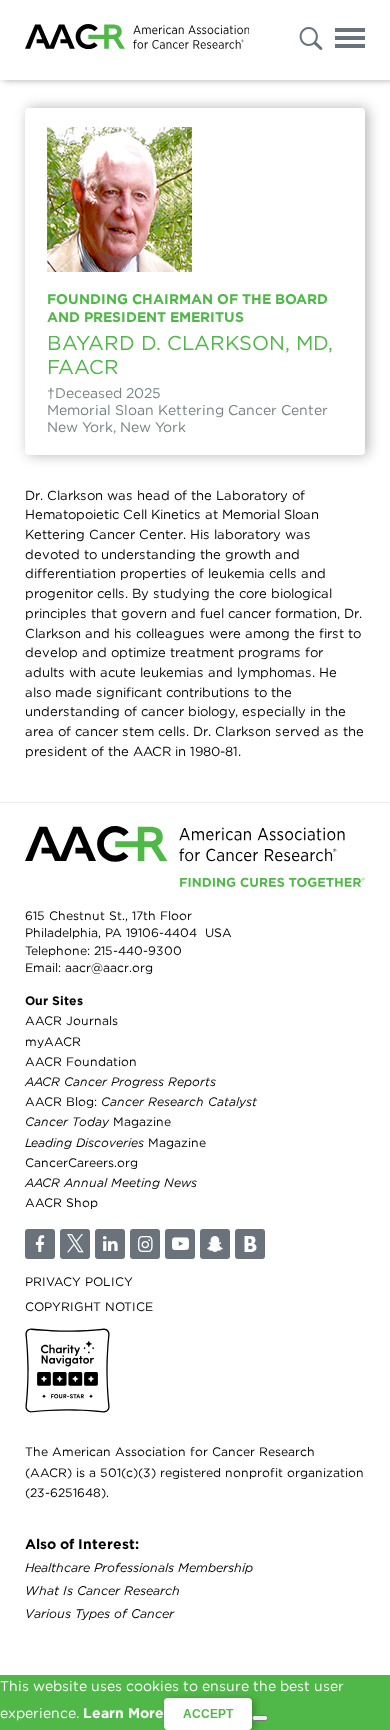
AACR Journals (71, 1020)
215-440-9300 (138, 950)
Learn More (123, 1713)
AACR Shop (61, 1202)
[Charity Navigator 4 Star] (67, 1370)
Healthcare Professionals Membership (139, 1567)
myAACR (53, 1041)
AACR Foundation (81, 1061)
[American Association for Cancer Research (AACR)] (137, 40)
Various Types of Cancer (99, 1613)
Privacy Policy (79, 1281)
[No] (260, 1718)
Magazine (98, 1121)
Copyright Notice (89, 1306)
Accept (208, 1714)
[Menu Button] (350, 41)
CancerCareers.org (81, 1162)
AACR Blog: (141, 1101)
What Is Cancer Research (102, 1590)
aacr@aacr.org (109, 967)
